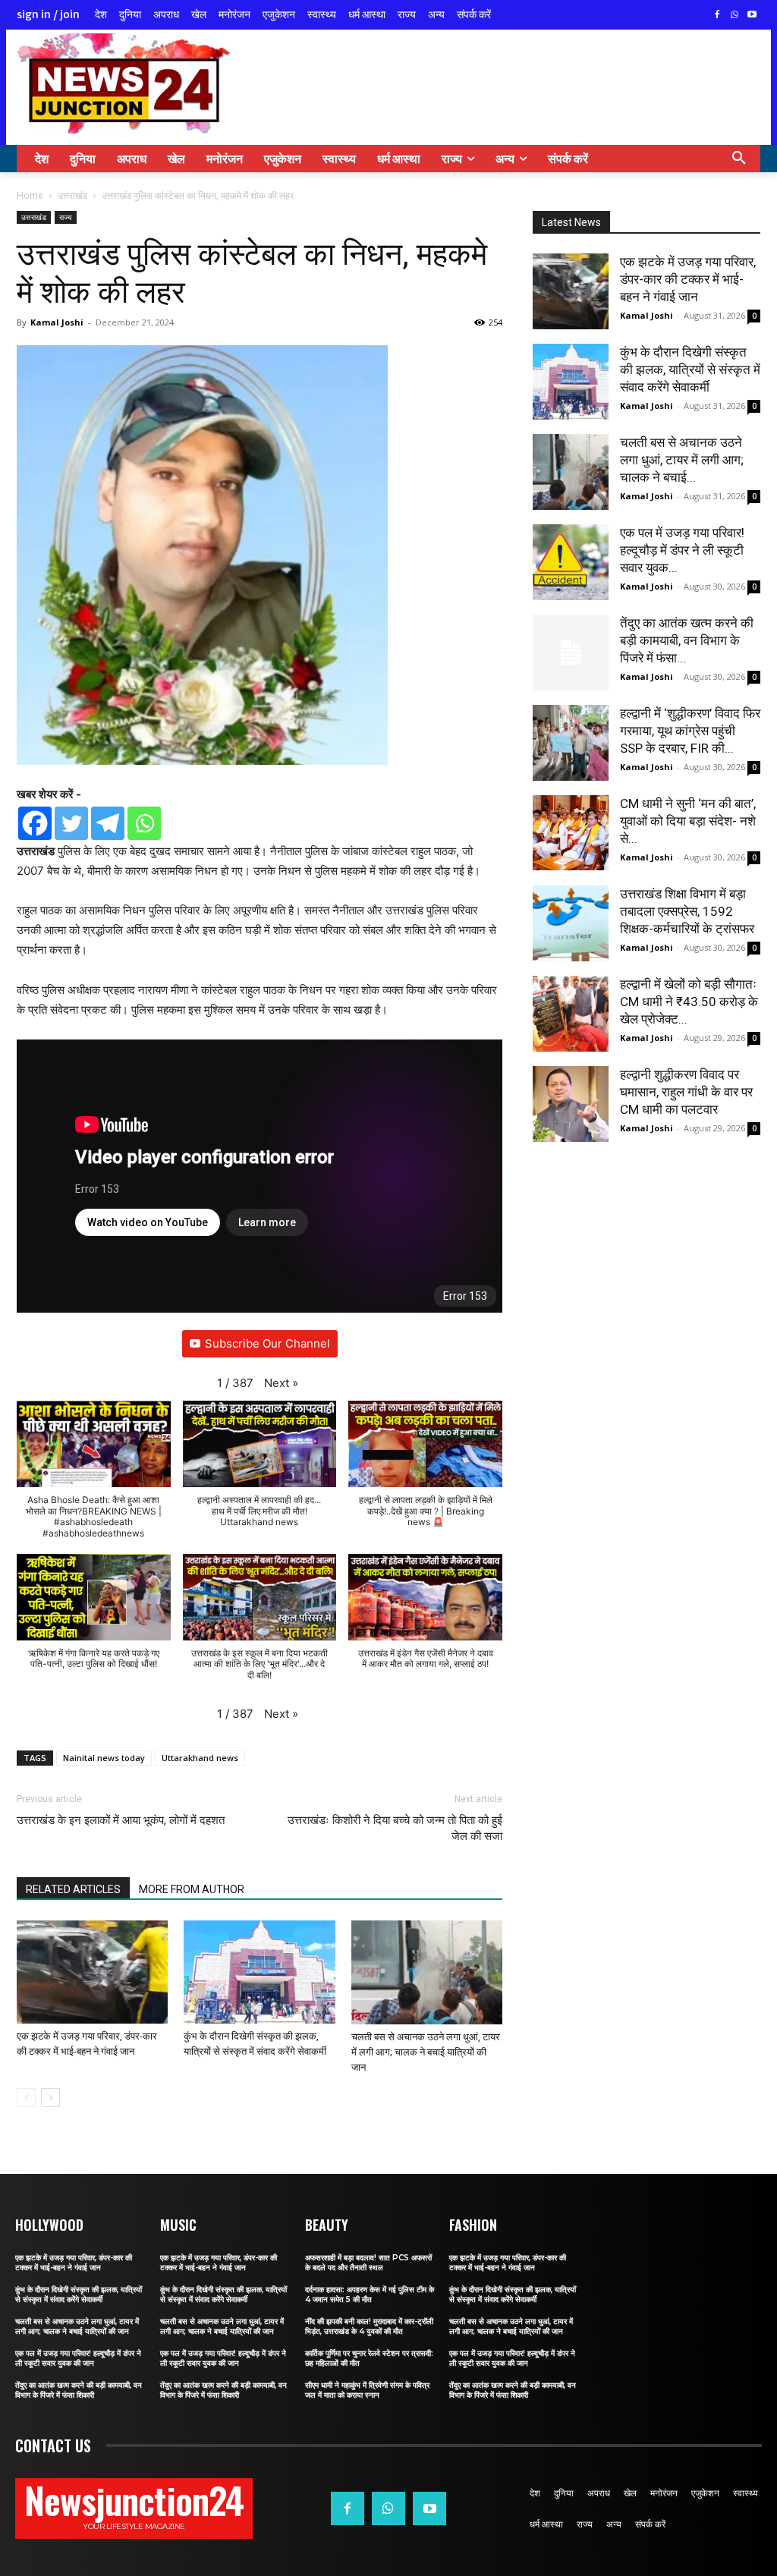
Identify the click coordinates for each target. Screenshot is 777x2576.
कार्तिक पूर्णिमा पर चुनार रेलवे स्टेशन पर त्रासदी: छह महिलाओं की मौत (369, 2358)
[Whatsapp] (144, 823)
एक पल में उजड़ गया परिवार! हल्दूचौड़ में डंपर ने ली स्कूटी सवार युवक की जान (78, 2358)
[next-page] (50, 2098)
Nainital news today (104, 1758)
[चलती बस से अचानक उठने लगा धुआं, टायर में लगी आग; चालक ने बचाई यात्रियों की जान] (427, 1972)
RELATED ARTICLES (73, 1889)
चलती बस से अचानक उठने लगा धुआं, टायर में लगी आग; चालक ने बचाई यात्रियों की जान (426, 2052)
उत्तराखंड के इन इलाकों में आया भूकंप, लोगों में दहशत (121, 1820)
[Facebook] (717, 16)
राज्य (66, 217)
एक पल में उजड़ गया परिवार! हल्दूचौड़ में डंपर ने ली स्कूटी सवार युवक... (682, 550)
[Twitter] (71, 823)
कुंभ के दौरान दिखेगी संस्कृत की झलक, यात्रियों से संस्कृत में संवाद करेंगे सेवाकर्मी (690, 370)
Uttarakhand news (200, 1758)
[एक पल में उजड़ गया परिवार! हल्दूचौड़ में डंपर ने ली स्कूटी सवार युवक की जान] (571, 562)
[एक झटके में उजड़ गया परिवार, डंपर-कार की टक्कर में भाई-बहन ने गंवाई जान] (92, 1972)
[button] (739, 159)
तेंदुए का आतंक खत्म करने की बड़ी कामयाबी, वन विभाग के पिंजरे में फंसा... (687, 640)
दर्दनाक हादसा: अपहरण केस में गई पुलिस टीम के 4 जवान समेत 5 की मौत (370, 2294)
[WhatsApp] (734, 16)
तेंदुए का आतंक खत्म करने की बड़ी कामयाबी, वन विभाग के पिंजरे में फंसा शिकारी (79, 2390)
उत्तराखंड (72, 195)
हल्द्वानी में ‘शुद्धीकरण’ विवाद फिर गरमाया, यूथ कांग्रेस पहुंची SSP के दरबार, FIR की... (690, 731)
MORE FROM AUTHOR (192, 1889)
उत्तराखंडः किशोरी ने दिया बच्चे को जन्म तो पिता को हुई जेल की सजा (395, 1828)
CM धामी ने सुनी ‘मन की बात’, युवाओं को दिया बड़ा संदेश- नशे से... (688, 821)
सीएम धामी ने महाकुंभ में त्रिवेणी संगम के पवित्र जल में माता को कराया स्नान (367, 2390)
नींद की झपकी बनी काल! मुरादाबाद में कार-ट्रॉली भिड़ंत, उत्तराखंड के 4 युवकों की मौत (369, 2326)
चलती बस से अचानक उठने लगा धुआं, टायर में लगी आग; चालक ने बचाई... (682, 460)
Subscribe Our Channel (267, 1343)
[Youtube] (752, 16)
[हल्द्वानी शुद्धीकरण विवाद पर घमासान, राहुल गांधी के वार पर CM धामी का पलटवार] (571, 1104)
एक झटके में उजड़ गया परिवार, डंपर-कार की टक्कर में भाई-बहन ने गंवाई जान (688, 279)
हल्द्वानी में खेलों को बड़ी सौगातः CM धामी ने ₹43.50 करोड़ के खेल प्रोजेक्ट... (689, 1002)
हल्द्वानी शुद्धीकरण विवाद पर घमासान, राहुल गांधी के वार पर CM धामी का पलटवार (686, 1092)
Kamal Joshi (57, 322)
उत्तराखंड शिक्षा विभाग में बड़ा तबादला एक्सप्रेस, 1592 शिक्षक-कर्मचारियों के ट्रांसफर (687, 911)
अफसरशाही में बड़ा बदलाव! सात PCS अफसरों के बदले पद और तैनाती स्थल (368, 2263)
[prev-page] (26, 2098)
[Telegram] (108, 823)
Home (30, 195)
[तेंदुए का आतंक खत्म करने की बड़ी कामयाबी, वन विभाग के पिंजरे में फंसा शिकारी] (571, 653)
